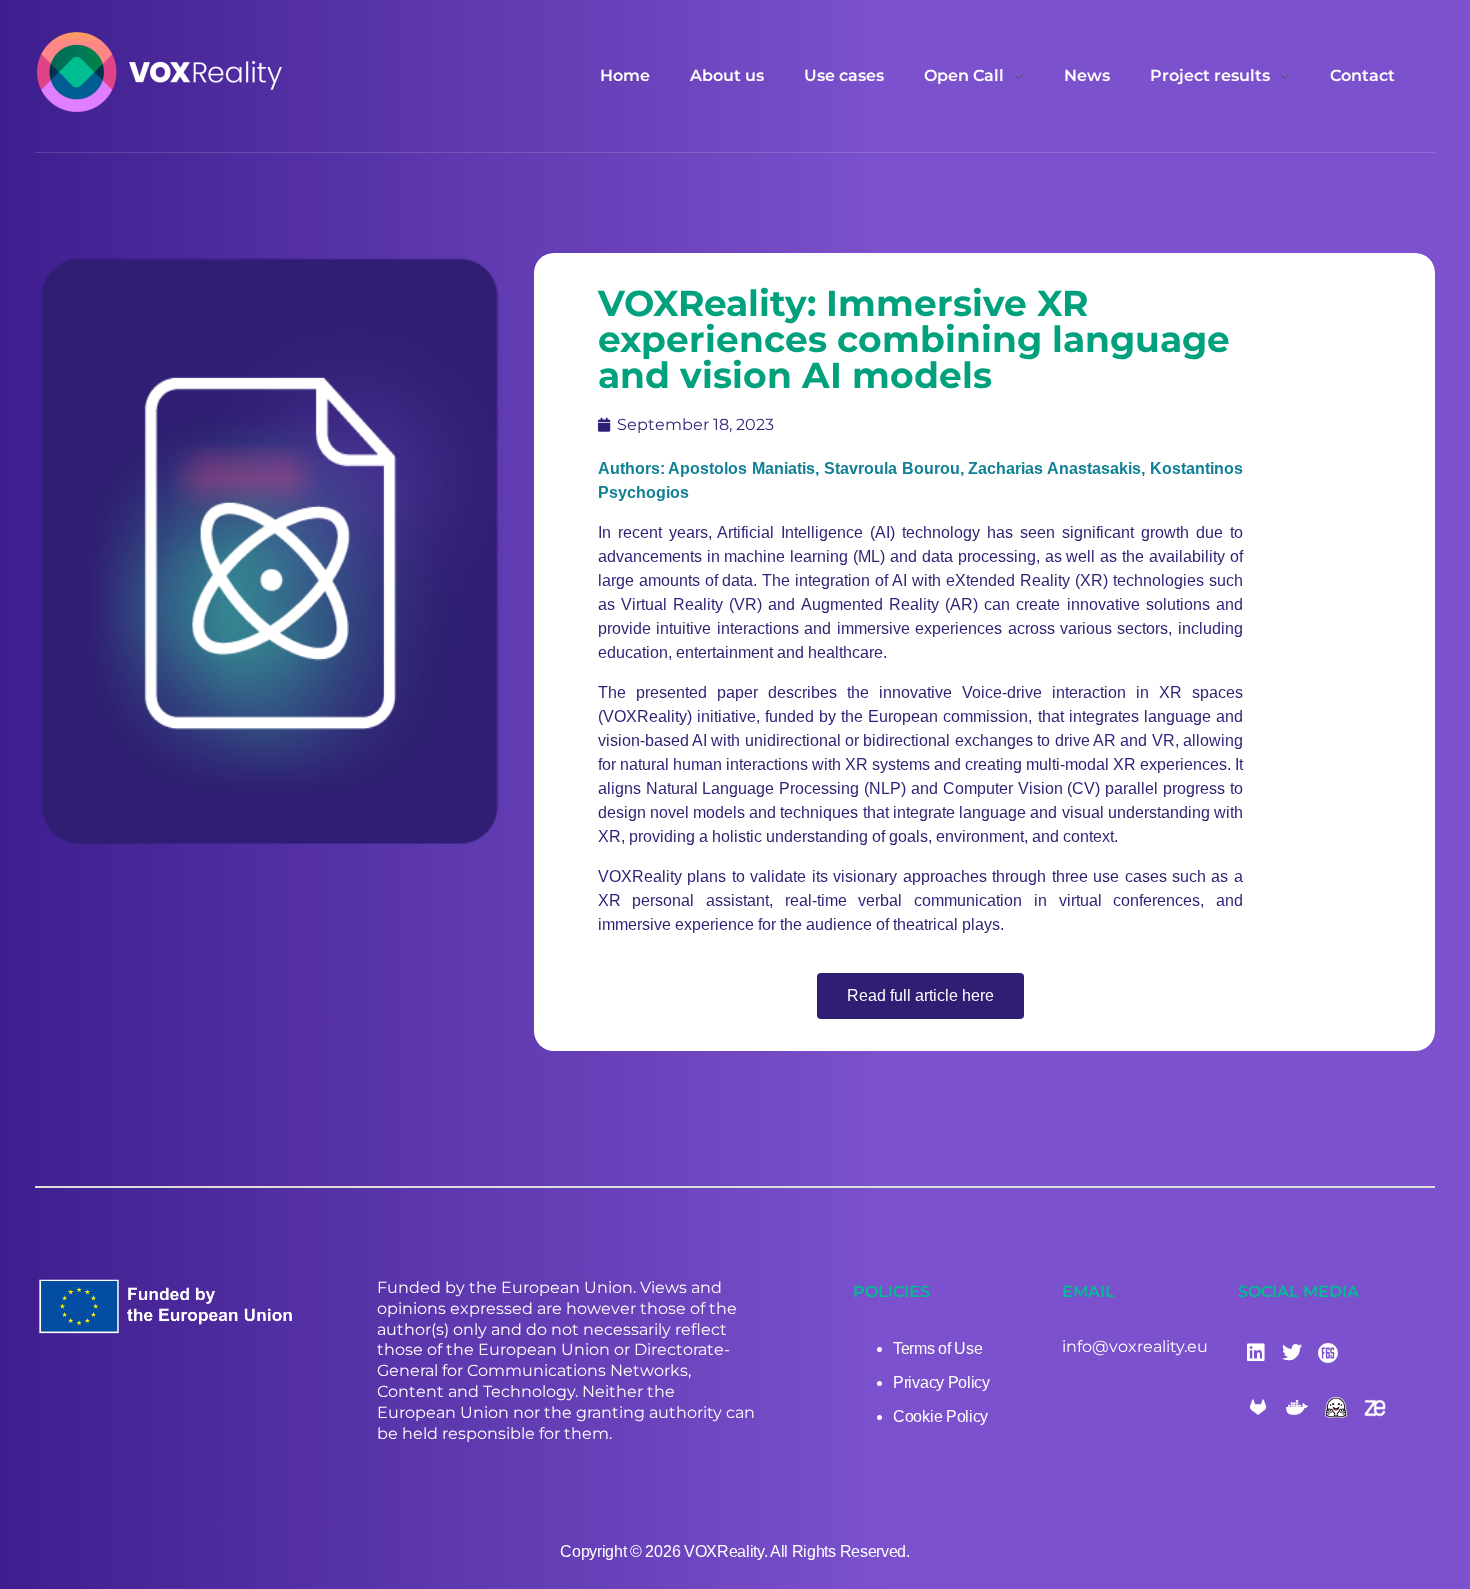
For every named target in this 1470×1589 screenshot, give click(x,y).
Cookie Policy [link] (940, 1416)
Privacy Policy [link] (941, 1382)
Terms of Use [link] (937, 1348)
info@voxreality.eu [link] (1135, 1346)
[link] (160, 72)
